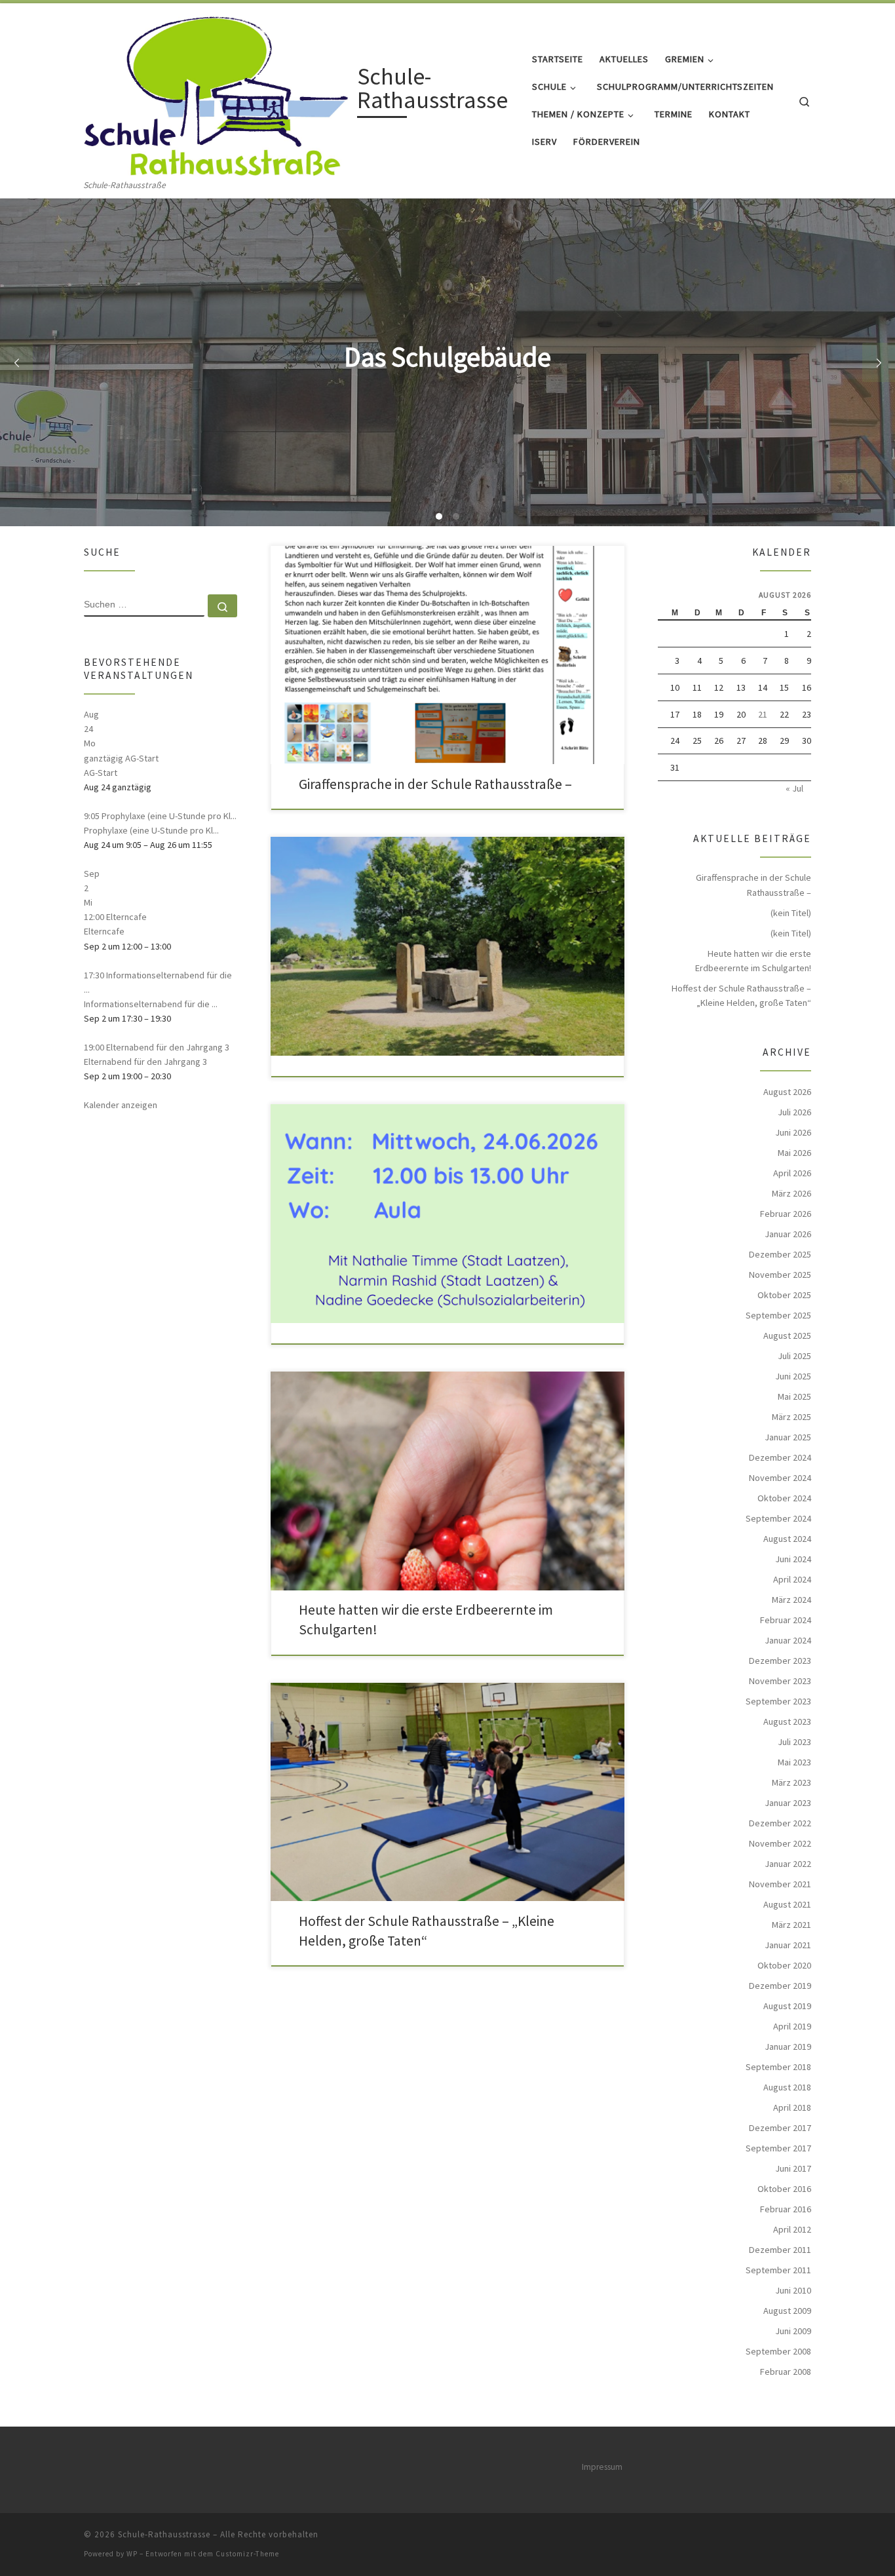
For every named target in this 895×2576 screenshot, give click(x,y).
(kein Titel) (791, 913)
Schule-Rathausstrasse (164, 2534)
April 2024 (792, 1579)
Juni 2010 (793, 2290)
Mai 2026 (794, 1153)
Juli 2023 (794, 1742)
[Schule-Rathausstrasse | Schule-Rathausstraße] (218, 91)
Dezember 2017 (780, 2128)
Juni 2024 (793, 1559)
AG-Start (101, 773)
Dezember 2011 (780, 2250)
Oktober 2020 (784, 1965)
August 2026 (787, 1092)
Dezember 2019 (780, 1986)
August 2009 (787, 2311)
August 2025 (787, 1336)
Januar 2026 (788, 1234)
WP (132, 2554)
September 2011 (778, 2270)
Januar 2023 (788, 1803)
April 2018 (792, 2107)
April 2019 (792, 2026)
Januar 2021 (788, 1945)
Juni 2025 (793, 1376)
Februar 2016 (786, 2209)
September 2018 (778, 2067)
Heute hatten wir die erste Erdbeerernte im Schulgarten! (753, 961)
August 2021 (787, 1904)
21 (763, 714)
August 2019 (787, 2006)
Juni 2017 (793, 2168)
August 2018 (787, 2087)
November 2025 (780, 1275)
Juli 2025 (794, 1356)
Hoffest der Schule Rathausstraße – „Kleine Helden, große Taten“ (741, 995)
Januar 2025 (788, 1437)
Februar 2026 (786, 1214)
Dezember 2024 (780, 1457)
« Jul (794, 788)
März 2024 (791, 1600)
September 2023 (778, 1701)
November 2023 (780, 1681)
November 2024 (780, 1478)
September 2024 (778, 1518)
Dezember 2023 (780, 1661)
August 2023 (787, 1721)
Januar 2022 (788, 1864)
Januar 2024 (788, 1640)
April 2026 (792, 1173)
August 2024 (787, 1539)
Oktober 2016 (784, 2189)
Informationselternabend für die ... (151, 1004)
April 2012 (792, 2229)
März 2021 (791, 1925)
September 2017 (778, 2148)
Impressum (602, 2467)
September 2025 (778, 1315)
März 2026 (791, 1193)
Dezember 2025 (780, 1254)
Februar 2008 (786, 2372)
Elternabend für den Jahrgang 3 (145, 1062)
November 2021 (780, 1884)
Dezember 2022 (780, 1823)
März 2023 (791, 1782)
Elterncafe (104, 931)
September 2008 (778, 2351)
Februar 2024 (786, 1620)
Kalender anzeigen (121, 1105)
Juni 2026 (793, 1132)
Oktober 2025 (784, 1295)
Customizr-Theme (247, 2554)
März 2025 (791, 1417)
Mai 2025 (794, 1396)
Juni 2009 (793, 2331)
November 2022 (780, 1843)
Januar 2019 (788, 2047)
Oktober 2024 (784, 1498)
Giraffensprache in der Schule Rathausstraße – (435, 784)
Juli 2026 (794, 1112)
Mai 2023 (794, 1762)
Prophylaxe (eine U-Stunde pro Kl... (151, 830)
